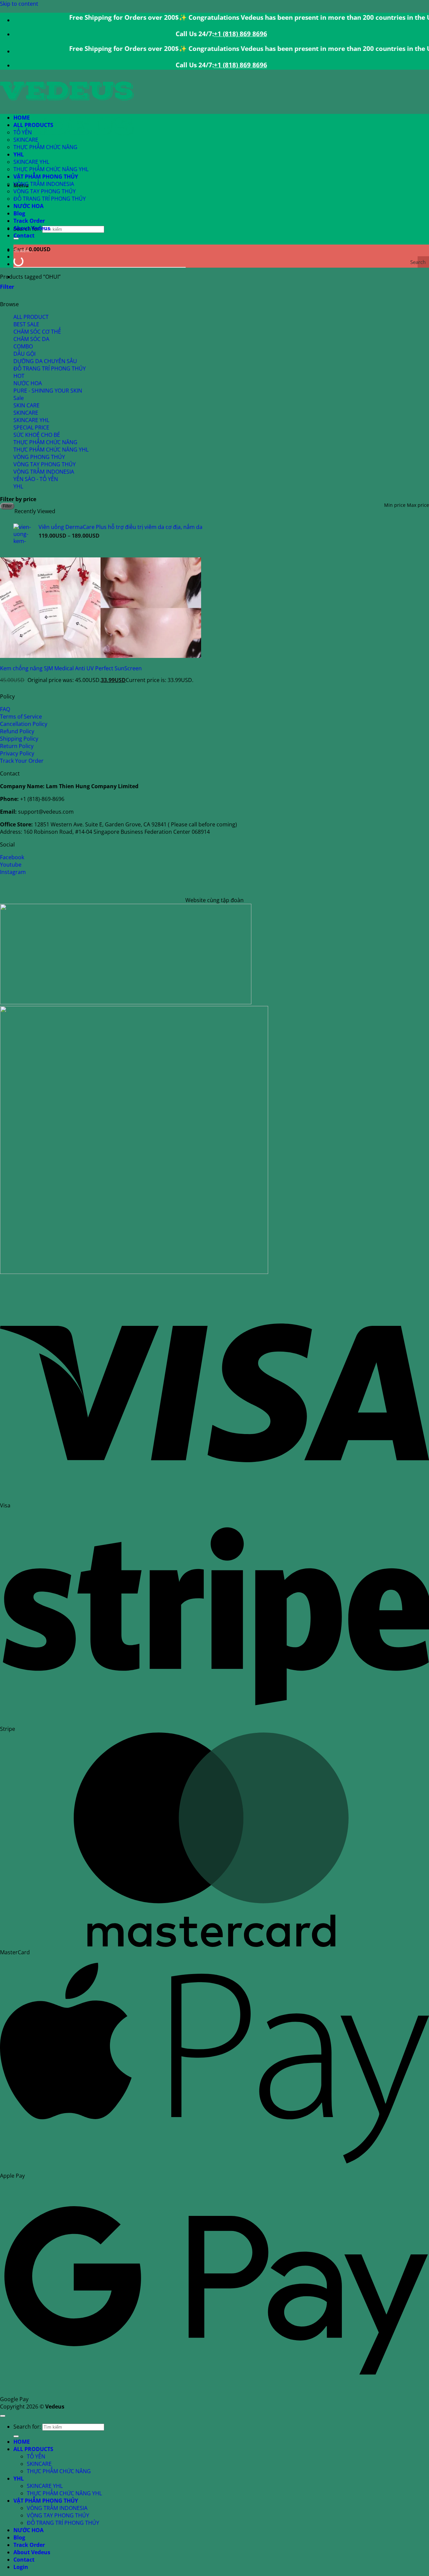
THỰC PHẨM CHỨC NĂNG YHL (51, 169)
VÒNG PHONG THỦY (39, 457)
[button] (7, 287)
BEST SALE (26, 324)
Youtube (11, 865)
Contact (24, 235)
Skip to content (19, 4)
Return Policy (17, 746)
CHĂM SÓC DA (31, 339)
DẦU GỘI (24, 354)
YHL (19, 154)
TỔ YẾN (23, 132)
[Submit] (16, 2436)
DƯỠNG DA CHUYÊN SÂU (45, 361)
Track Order (29, 221)
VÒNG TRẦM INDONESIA (44, 184)
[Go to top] (3, 2416)
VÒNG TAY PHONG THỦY (45, 191)
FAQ (5, 709)
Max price (418, 505)
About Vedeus (32, 228)
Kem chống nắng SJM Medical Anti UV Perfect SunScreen (71, 668)
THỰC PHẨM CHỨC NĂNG (45, 147)
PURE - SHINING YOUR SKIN (48, 391)
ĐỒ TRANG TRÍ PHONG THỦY (50, 199)
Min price (395, 505)
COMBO (23, 346)
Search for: (27, 2427)
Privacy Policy (17, 753)
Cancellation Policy (24, 724)
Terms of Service (21, 717)
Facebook (12, 857)
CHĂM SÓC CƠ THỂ (37, 332)
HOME (22, 118)
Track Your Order (22, 761)
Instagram (13, 872)
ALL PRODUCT (31, 317)
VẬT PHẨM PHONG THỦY (46, 177)
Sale (19, 398)
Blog (19, 213)
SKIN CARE (26, 405)
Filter (7, 506)
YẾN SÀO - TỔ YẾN (36, 479)
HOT (19, 376)
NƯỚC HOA (28, 206)
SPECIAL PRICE (31, 427)
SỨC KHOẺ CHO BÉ (37, 435)
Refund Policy (17, 731)
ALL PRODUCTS (33, 125)
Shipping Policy (19, 739)
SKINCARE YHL (31, 162)
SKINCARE (26, 140)
